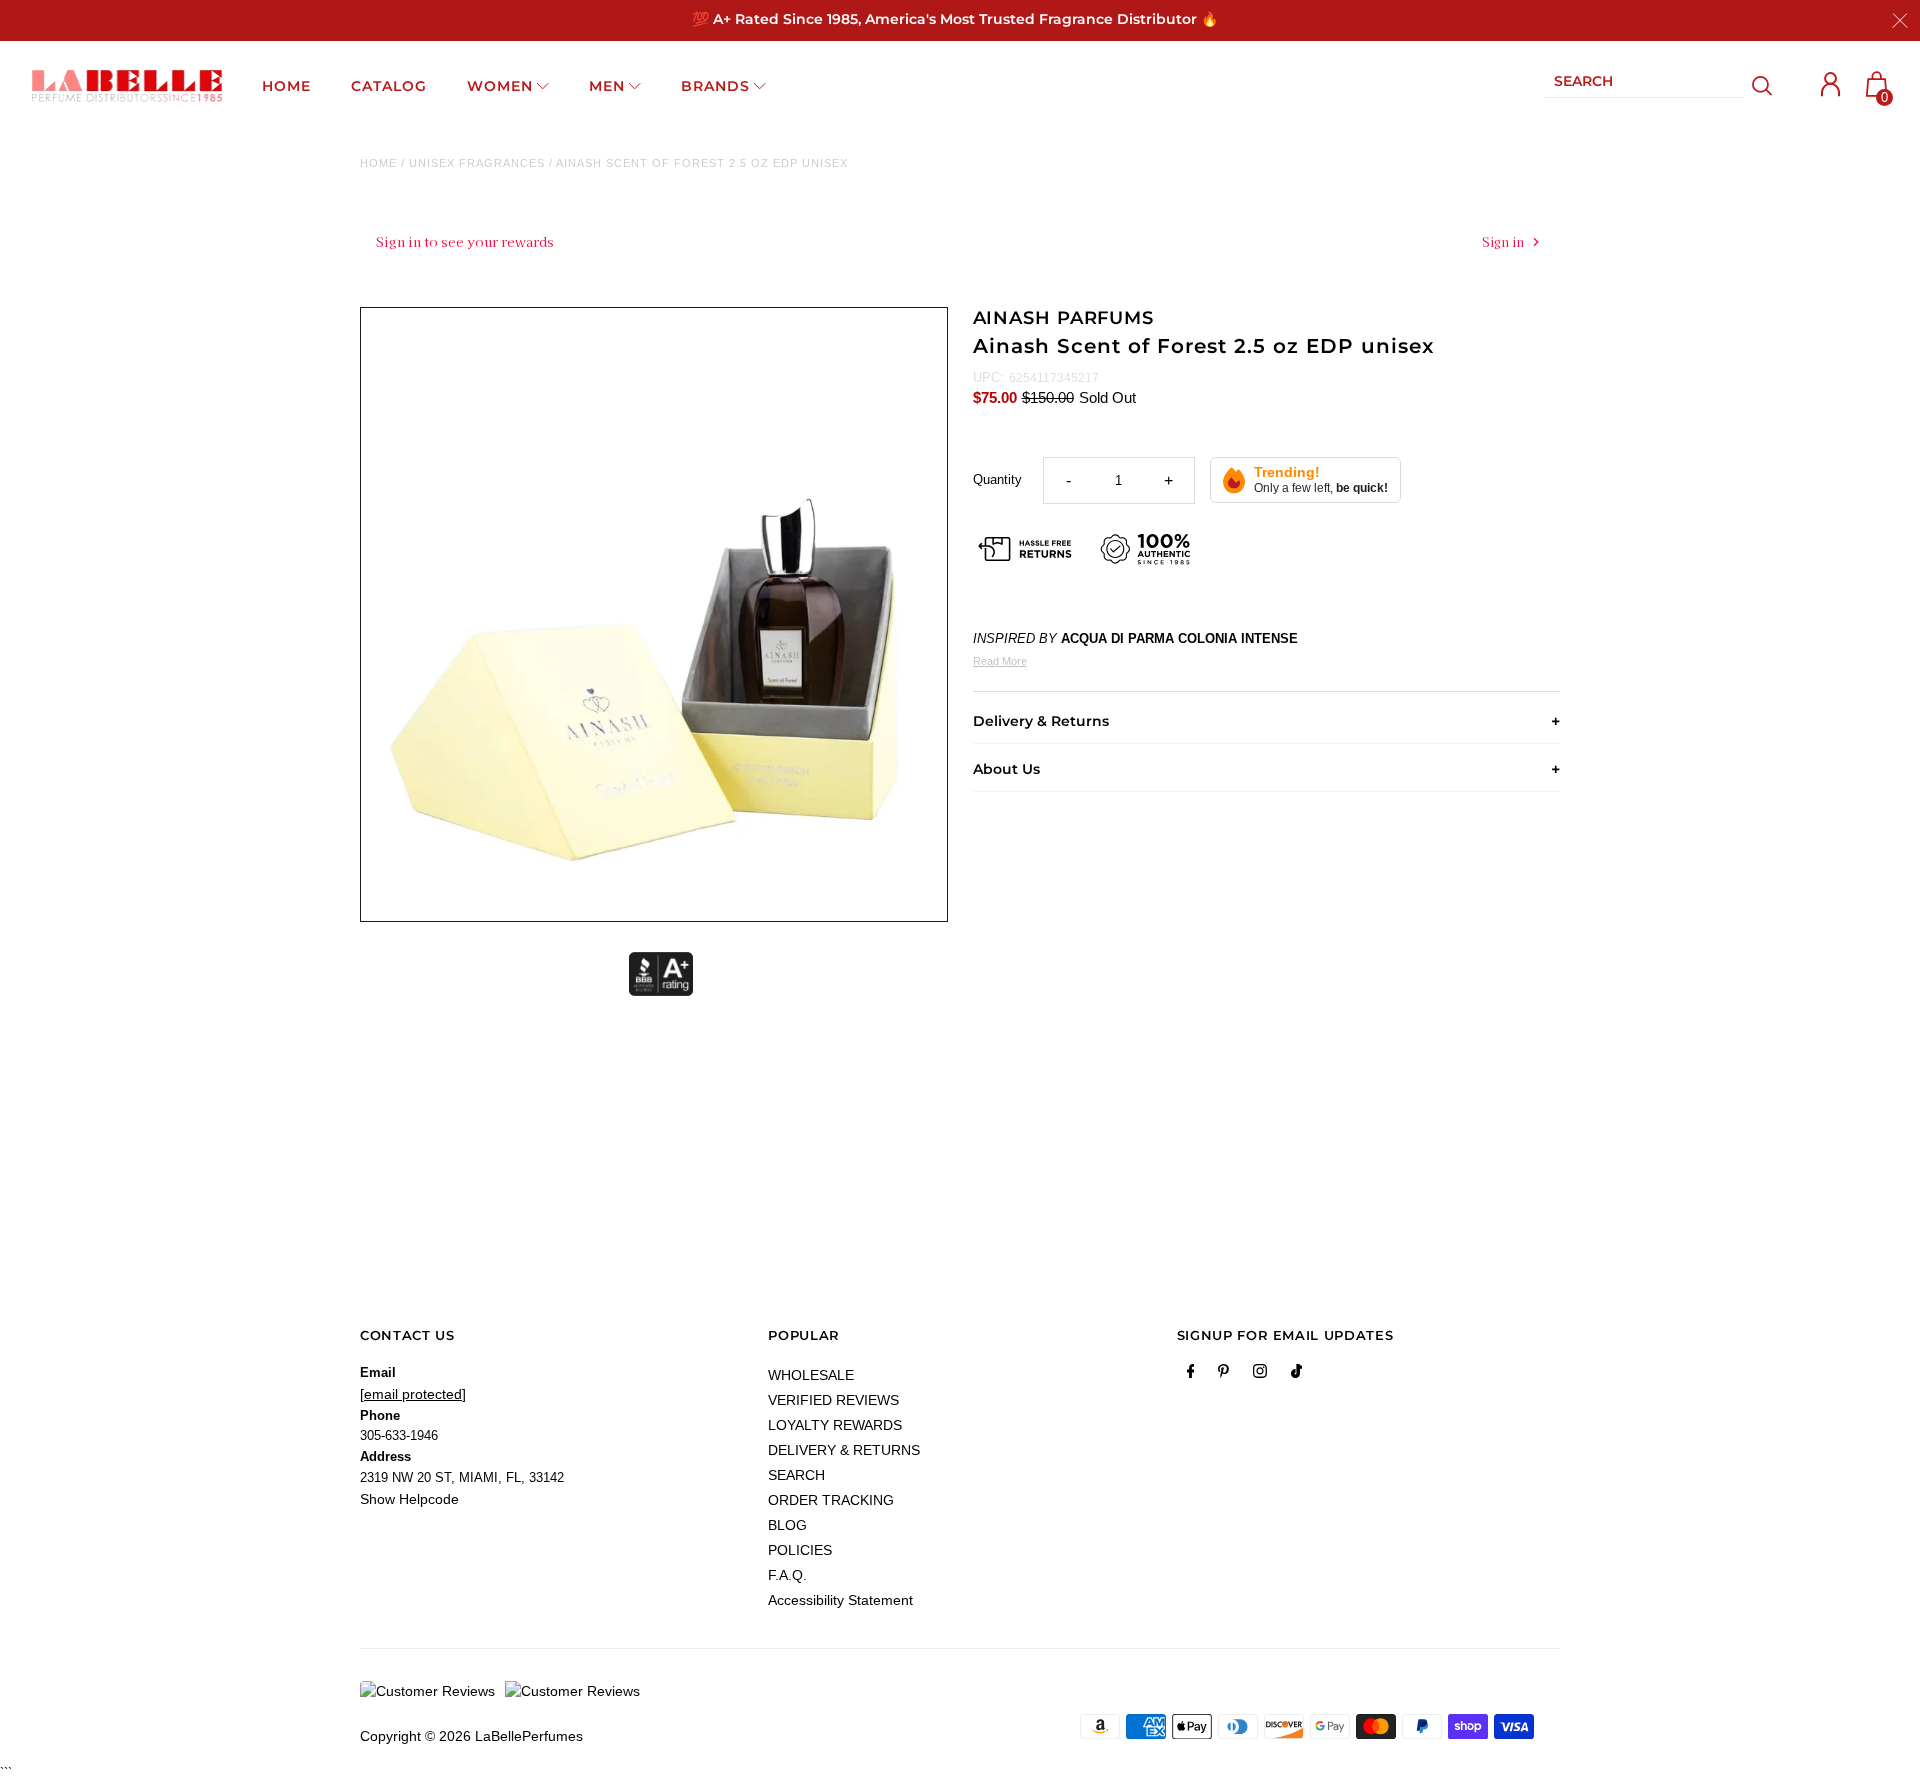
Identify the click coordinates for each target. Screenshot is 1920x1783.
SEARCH (796, 1475)
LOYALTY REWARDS (835, 1425)
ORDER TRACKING (831, 1500)
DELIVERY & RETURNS (844, 1450)
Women (500, 86)
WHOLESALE (811, 1375)
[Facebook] (1191, 1375)
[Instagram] (1260, 1375)
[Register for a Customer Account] (1831, 84)
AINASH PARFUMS (1064, 318)
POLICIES (800, 1550)
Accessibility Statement (840, 1600)
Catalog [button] (389, 86)
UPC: (988, 377)
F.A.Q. (787, 1575)
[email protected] (413, 1394)
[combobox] (1644, 85)
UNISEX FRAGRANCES (477, 163)
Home (378, 163)
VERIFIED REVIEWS (833, 1400)
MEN (607, 86)
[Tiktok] (1296, 1375)
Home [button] (286, 86)
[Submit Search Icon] (1762, 86)
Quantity (997, 479)
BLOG (787, 1525)
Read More (1000, 661)
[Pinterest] (1223, 1375)
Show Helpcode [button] (409, 1499)
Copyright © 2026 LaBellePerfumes (471, 1736)
